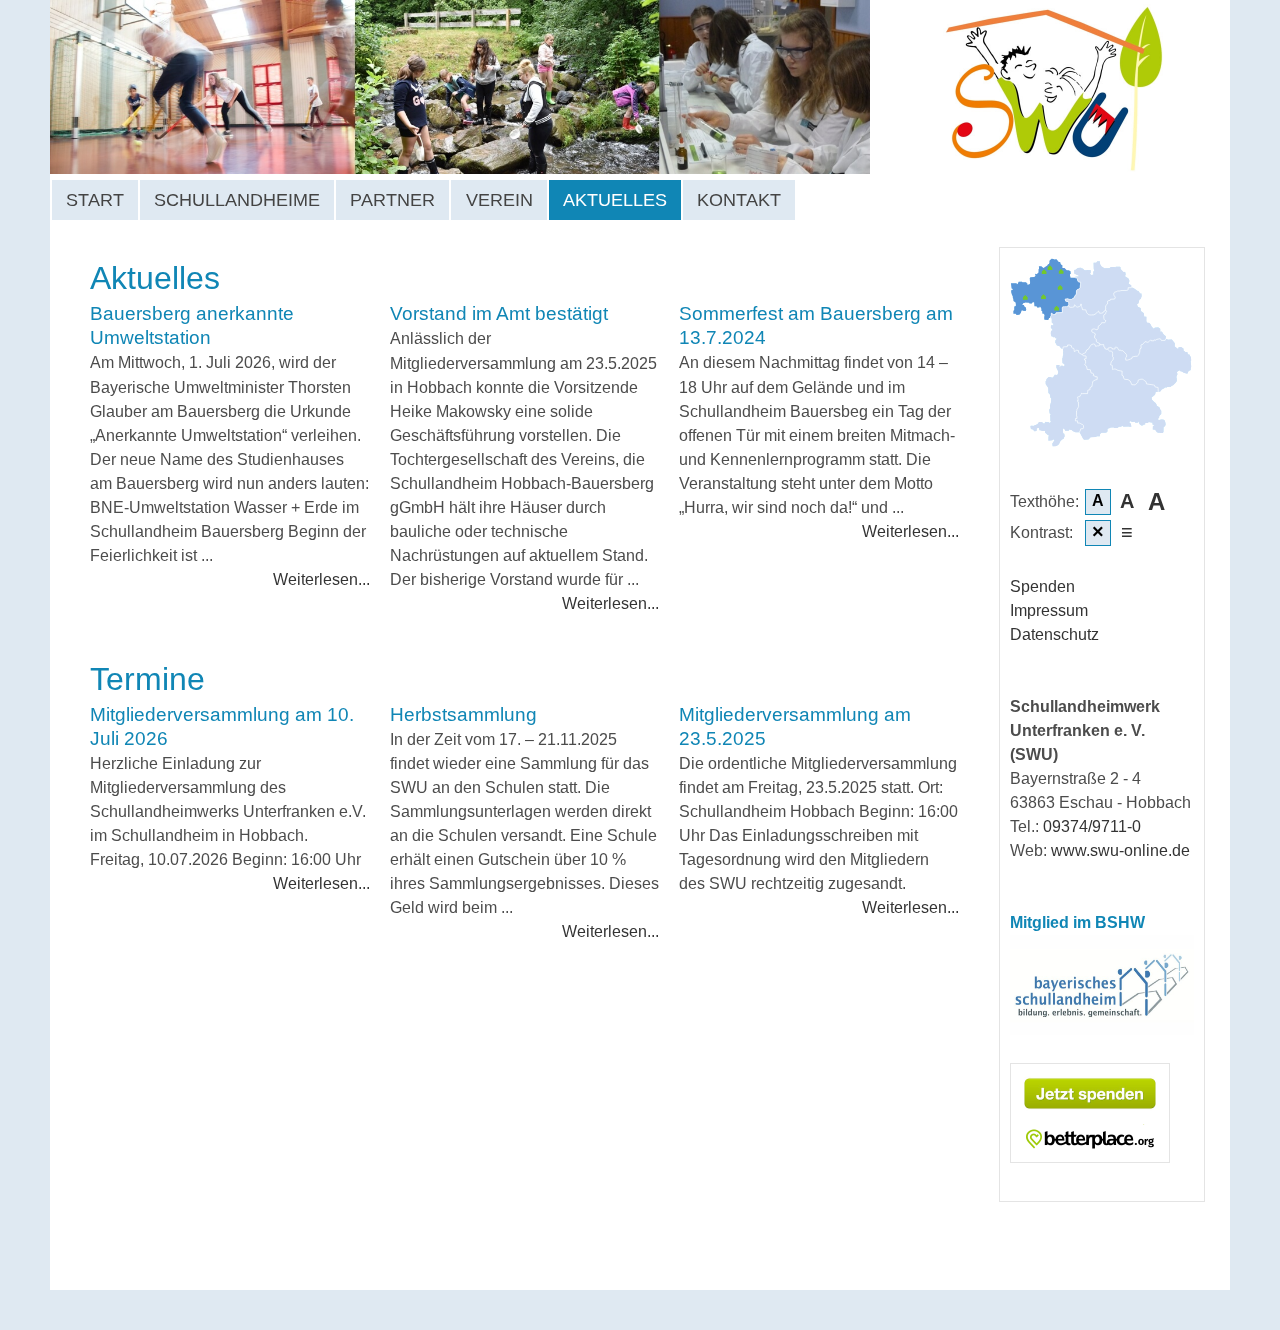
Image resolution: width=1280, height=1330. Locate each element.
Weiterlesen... (321, 579)
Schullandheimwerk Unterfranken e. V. (541, 87)
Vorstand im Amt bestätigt (499, 313)
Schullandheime (237, 200)
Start (95, 200)
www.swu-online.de (1120, 850)
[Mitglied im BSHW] (1102, 1029)
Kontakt (739, 200)
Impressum (1049, 610)
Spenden (1042, 586)
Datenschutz (1054, 634)
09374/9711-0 (1092, 826)
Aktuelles (615, 200)
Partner (392, 200)
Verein (499, 200)
